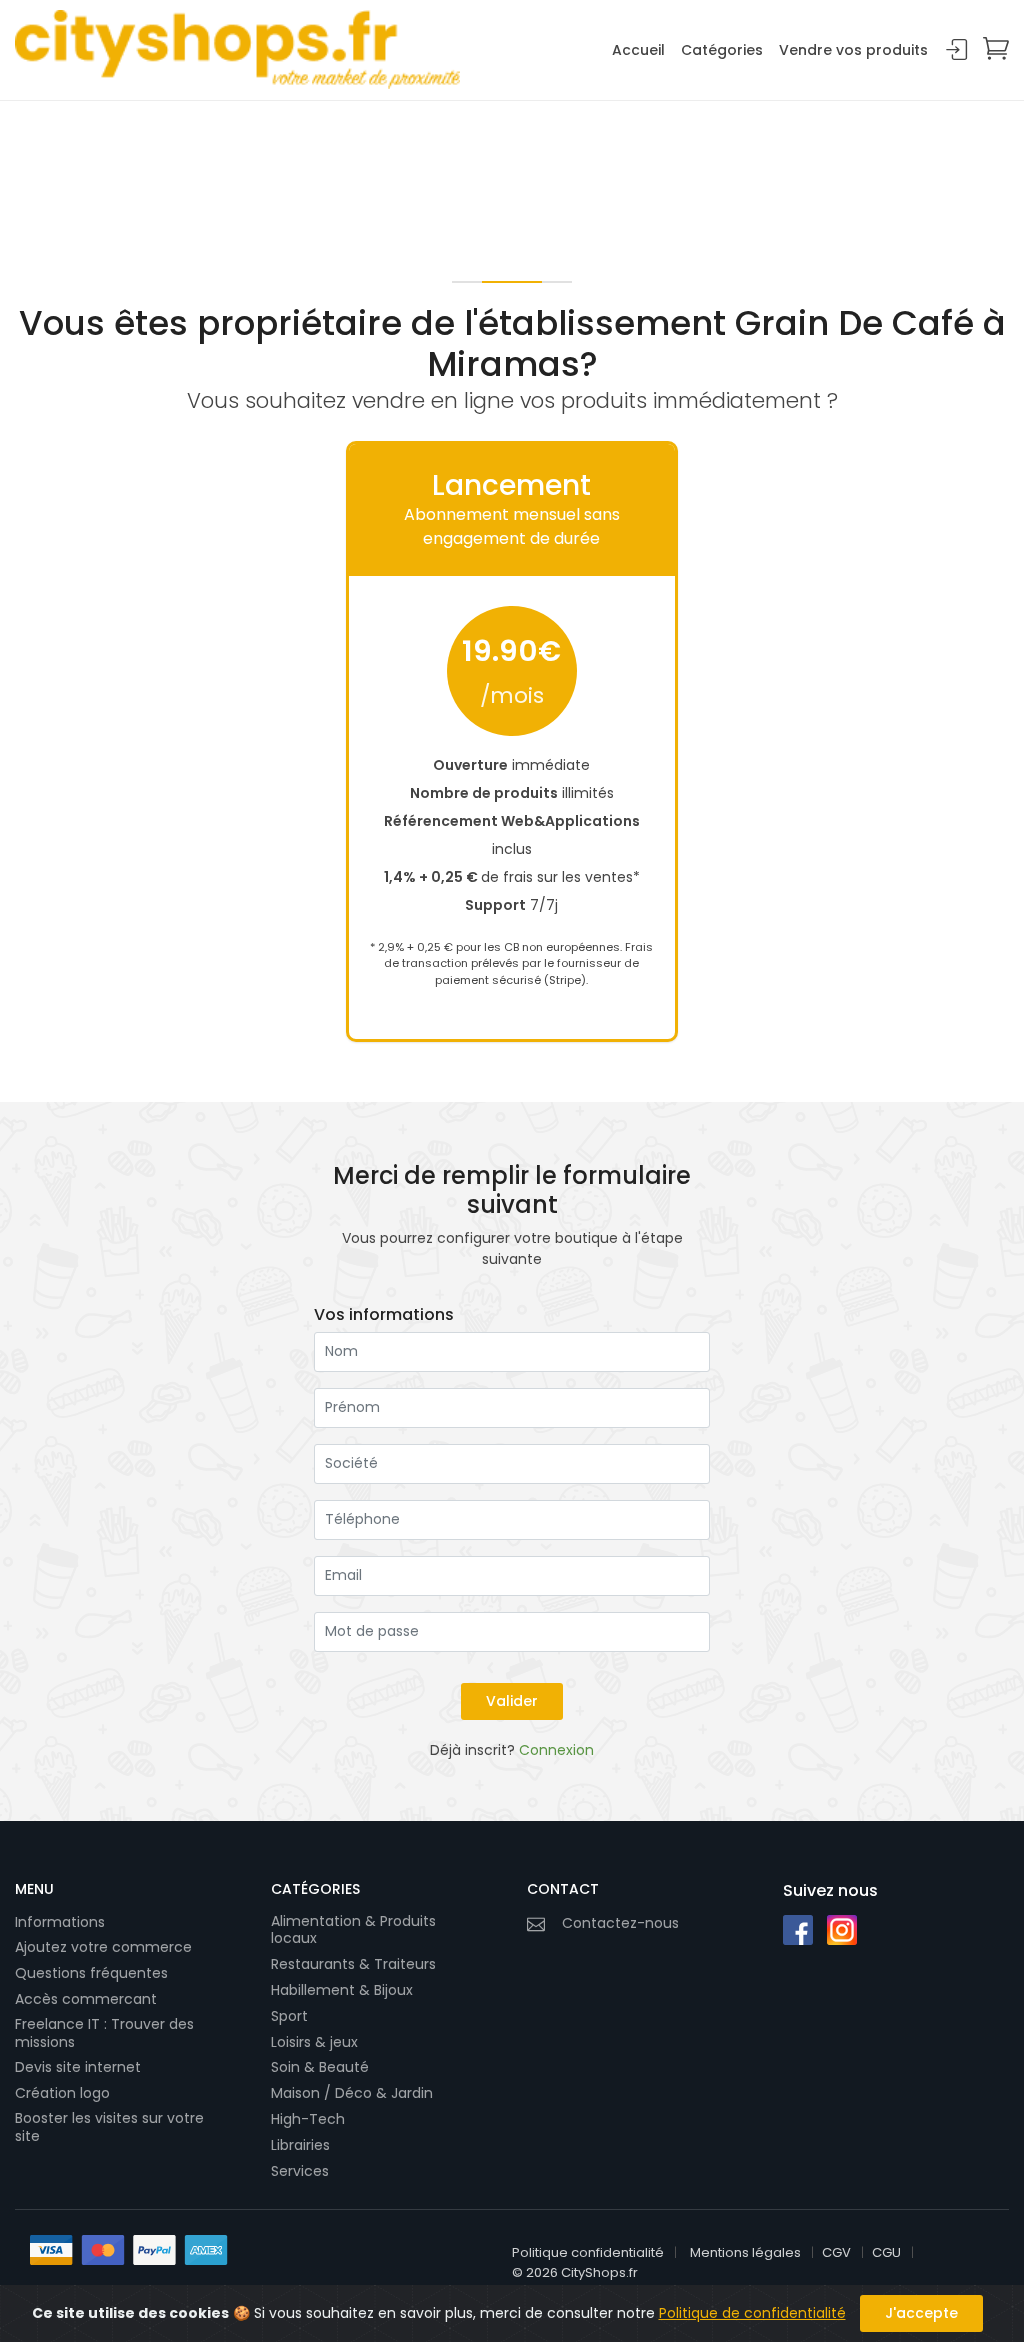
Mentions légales (745, 2252)
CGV (836, 2252)
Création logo (62, 2093)
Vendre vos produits (853, 50)
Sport (289, 2016)
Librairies (300, 2145)
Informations (60, 1922)
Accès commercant (86, 1999)
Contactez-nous (620, 1923)
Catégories (722, 50)
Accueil (638, 50)
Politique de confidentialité (752, 2313)
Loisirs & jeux (314, 2042)
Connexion (957, 50)
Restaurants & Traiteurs (353, 1964)
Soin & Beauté (320, 2067)
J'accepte (921, 2313)
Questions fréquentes (91, 1973)
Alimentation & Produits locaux (353, 1930)
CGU (886, 2252)
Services (300, 2171)
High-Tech (308, 2119)
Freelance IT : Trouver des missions (104, 2033)
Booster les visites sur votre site (109, 2127)
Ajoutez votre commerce (103, 1947)
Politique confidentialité (588, 2252)
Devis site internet (78, 2067)
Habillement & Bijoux (342, 1990)
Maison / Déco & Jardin (352, 2093)
